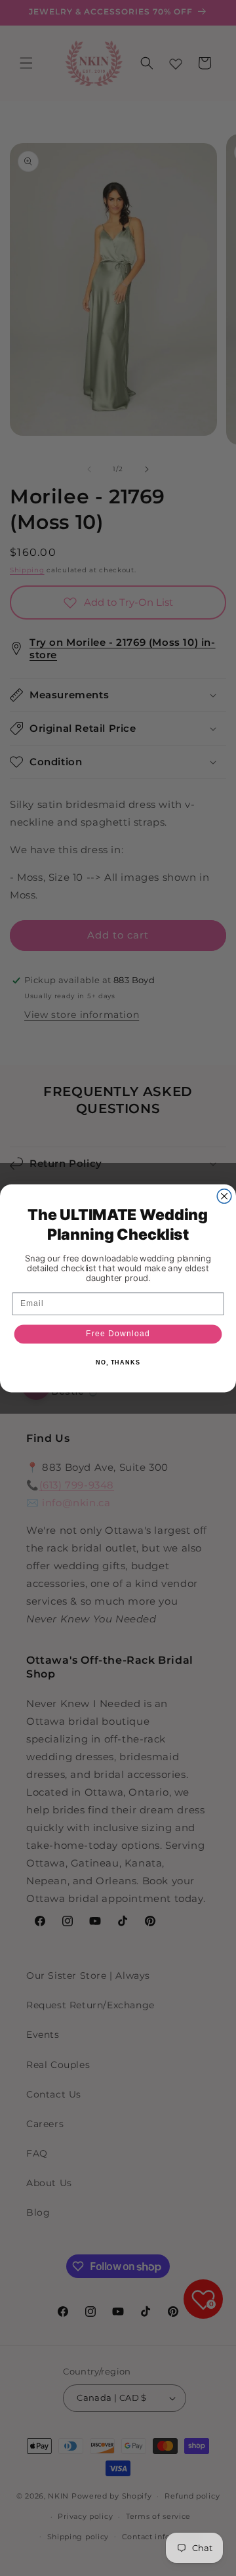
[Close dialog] (224, 1196)
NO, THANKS (118, 1362)
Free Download (118, 1334)
